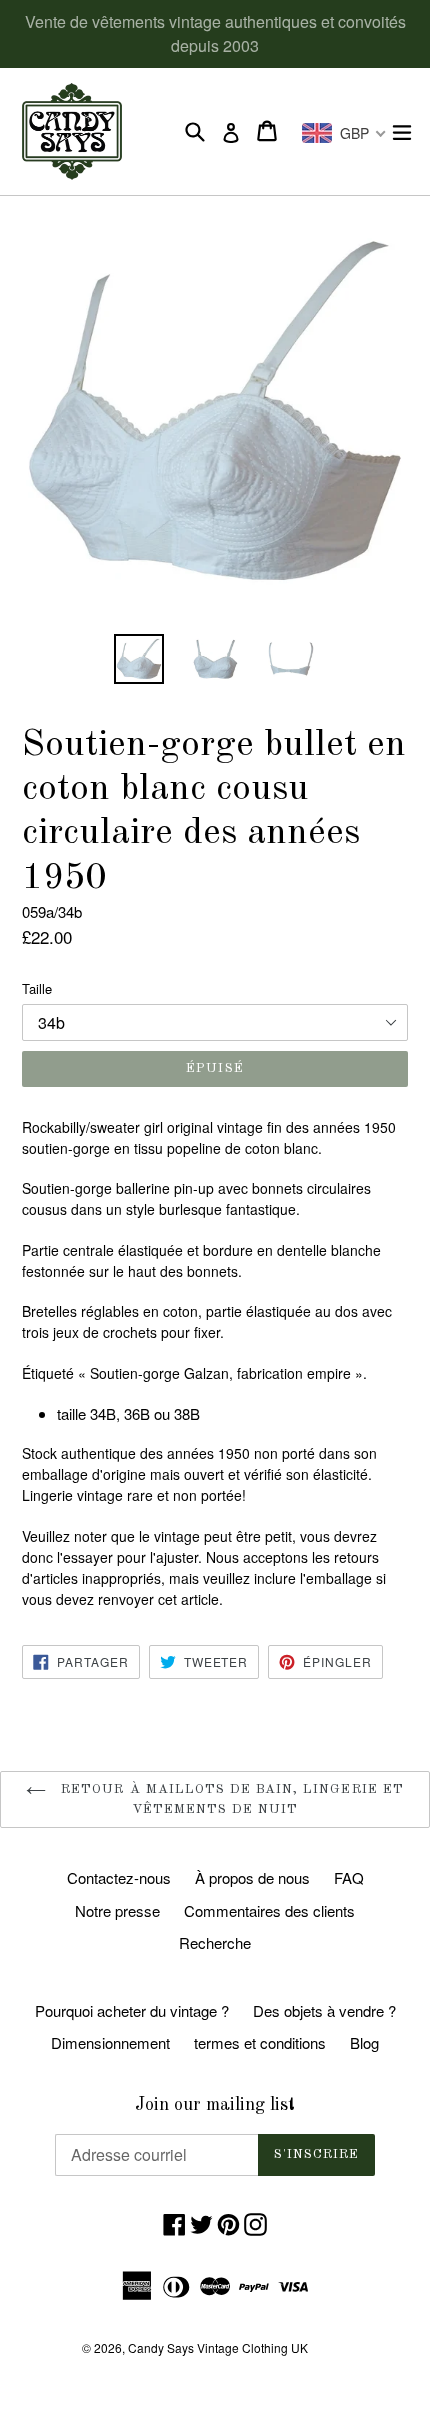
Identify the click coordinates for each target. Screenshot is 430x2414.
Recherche (215, 1942)
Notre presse (117, 1910)
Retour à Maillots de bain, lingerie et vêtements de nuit (230, 1799)
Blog (364, 2042)
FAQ (349, 1877)
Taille (37, 988)
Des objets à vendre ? (324, 2010)
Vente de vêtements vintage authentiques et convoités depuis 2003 (215, 33)
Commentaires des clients (269, 1910)
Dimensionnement (110, 2042)
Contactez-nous (119, 1877)
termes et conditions (260, 2042)
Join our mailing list (215, 2105)
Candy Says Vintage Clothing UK (218, 2347)
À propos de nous (252, 1877)
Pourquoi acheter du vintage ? (132, 2010)
